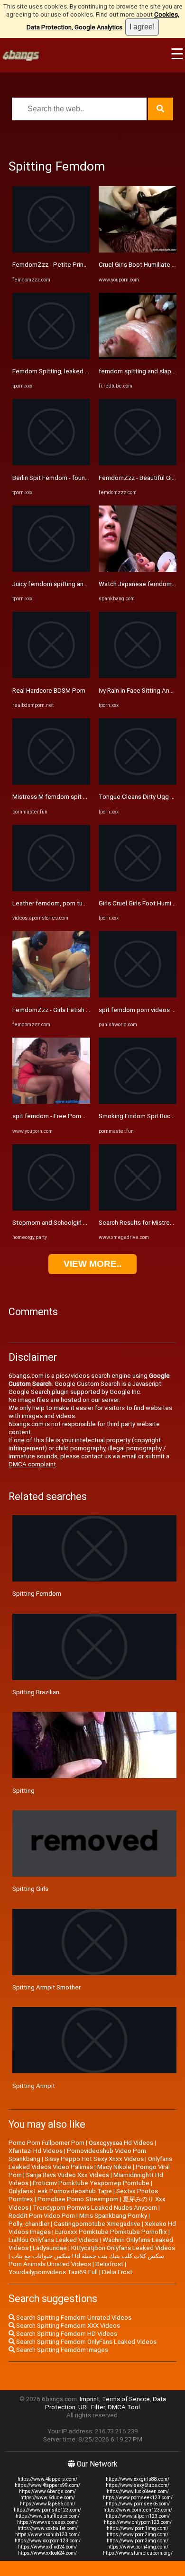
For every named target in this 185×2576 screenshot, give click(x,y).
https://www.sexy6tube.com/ (138, 2485)
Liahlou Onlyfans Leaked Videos (53, 2240)
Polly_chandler (29, 2224)
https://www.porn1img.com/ (138, 2528)
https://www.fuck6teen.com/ (138, 2491)
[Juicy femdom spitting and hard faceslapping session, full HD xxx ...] (51, 570)
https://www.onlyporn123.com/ (138, 2522)
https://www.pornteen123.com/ (138, 2510)
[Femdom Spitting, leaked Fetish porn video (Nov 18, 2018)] (51, 357)
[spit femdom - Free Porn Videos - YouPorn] (51, 1102)
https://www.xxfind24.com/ (47, 2547)
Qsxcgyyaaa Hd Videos (121, 2143)
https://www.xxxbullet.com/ (48, 2528)
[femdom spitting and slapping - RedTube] (138, 357)
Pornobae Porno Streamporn (78, 2199)
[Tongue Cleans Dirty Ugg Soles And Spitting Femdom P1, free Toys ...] (138, 782)
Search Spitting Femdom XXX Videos (67, 2326)
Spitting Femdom (37, 1594)
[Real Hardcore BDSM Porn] (51, 676)
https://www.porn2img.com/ (138, 2535)
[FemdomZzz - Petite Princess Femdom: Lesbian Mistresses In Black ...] (51, 250)
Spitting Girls (30, 1889)
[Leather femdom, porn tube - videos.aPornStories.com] (51, 889)
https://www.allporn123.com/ (138, 2516)
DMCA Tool (124, 2407)
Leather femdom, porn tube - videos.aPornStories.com (89, 903)
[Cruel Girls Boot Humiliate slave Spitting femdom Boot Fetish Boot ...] (138, 250)
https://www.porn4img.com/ (138, 2547)
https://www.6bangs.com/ (47, 2491)
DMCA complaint (32, 1464)
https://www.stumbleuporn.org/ (138, 2553)
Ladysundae (50, 2248)
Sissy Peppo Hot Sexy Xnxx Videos (94, 2159)
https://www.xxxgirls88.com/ (138, 2479)
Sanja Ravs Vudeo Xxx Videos (68, 2175)
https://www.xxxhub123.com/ (47, 2535)
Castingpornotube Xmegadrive (97, 2224)
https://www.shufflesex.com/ (48, 2516)
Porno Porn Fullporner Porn (46, 2143)
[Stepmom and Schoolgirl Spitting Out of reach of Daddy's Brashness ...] (51, 1208)
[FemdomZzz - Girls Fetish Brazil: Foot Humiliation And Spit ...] (51, 995)
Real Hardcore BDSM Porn (49, 691)
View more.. (92, 1264)
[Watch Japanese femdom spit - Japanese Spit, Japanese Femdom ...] (138, 570)
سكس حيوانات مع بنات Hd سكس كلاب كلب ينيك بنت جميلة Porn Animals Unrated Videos (86, 2260)
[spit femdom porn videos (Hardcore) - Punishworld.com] (138, 995)
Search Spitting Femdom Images (61, 2350)
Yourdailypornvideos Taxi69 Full (53, 2272)
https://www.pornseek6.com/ (138, 2504)
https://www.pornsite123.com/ (47, 2510)
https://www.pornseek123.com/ (138, 2498)
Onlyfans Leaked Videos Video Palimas (90, 2163)
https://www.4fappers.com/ (47, 2479)
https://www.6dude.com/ (48, 2498)
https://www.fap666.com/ (48, 2504)
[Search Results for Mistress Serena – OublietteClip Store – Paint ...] (138, 1208)
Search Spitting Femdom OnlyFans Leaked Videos (86, 2342)
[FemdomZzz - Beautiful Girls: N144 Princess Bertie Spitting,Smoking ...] (138, 463)
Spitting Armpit (34, 2086)
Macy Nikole (114, 2167)
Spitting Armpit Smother (46, 1987)
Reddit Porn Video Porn (42, 2216)
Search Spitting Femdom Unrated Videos (73, 2318)
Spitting (23, 1791)
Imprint (89, 2399)
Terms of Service (126, 2399)
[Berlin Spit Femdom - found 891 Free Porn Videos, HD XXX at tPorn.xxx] (51, 463)
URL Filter (92, 2407)
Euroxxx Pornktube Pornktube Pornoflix (111, 2232)
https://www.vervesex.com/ (47, 2522)
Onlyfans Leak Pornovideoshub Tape (60, 2191)
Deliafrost (109, 2264)
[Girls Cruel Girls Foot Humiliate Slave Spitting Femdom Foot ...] (138, 889)
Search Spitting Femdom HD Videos (66, 2334)
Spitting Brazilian (36, 1692)
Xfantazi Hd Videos (36, 2151)
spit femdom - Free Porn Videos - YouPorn (72, 1116)
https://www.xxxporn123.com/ (48, 2541)
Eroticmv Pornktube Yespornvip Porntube (91, 2183)
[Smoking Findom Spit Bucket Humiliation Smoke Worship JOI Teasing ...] (138, 1102)
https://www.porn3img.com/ (138, 2541)
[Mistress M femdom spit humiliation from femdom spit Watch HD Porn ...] (51, 782)
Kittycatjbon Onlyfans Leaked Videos (123, 2248)
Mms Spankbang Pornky (113, 2216)
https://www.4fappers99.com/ (47, 2485)
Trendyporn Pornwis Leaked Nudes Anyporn (95, 2208)
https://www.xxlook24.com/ (47, 2553)
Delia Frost (117, 2272)
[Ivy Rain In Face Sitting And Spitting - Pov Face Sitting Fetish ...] (138, 676)
